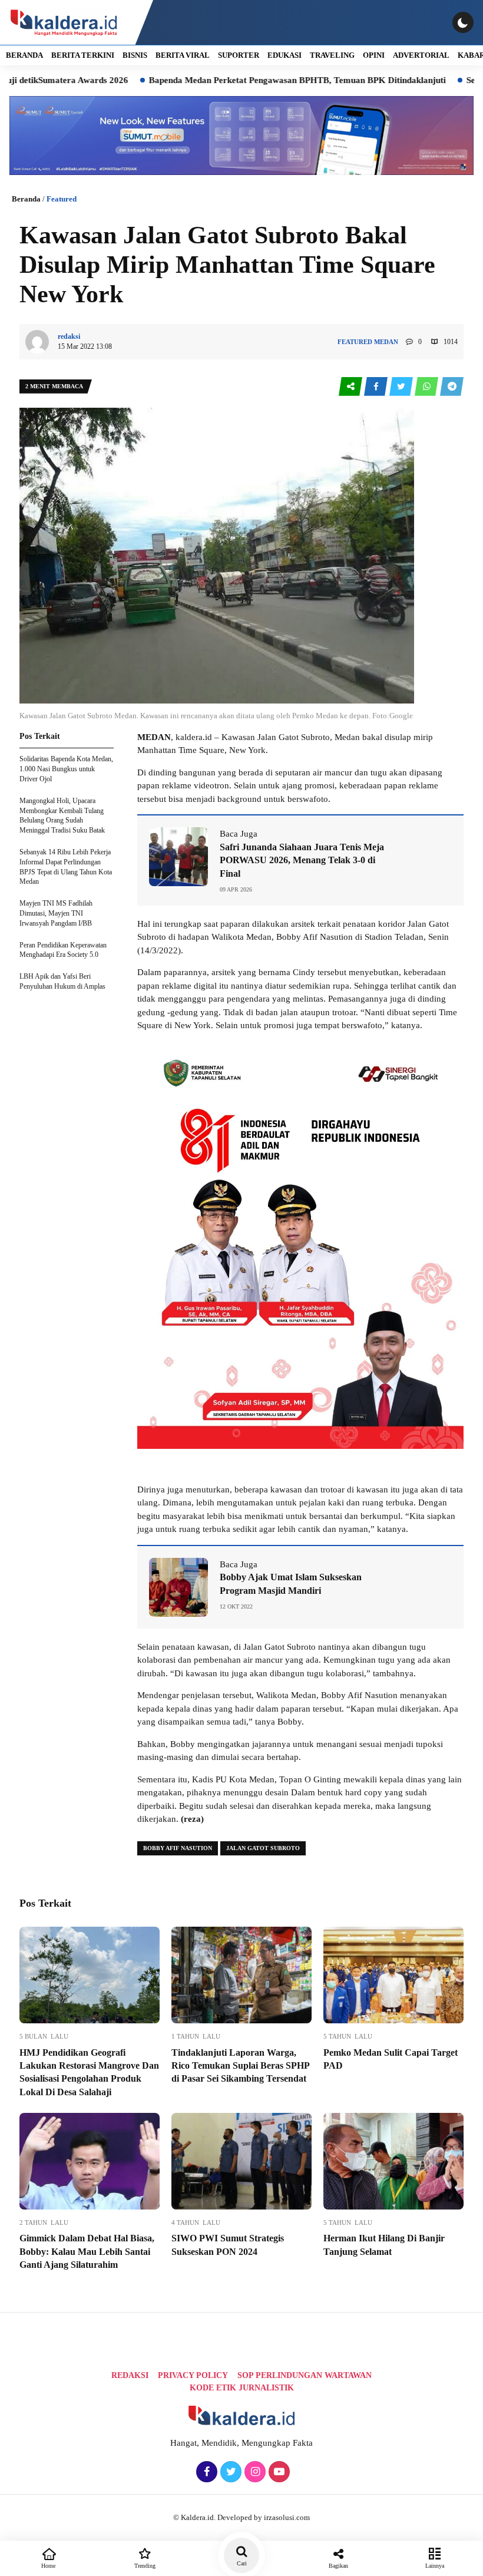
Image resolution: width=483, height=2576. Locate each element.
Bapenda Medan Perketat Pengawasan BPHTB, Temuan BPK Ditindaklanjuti (241, 80)
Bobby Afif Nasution (178, 1848)
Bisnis (135, 55)
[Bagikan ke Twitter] (402, 387)
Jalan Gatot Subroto (263, 1848)
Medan (386, 342)
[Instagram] (254, 2472)
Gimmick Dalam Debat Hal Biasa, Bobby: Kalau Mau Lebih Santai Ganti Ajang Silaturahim (87, 2251)
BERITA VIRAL (183, 55)
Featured (62, 199)
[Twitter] (229, 2472)
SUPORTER (239, 55)
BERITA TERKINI (83, 55)
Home (48, 2566)
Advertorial (421, 55)
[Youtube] (278, 2472)
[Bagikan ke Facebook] (377, 387)
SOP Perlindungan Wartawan (305, 2375)
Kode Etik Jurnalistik (242, 2388)
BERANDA (24, 55)
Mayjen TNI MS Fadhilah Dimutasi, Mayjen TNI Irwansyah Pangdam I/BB (56, 913)
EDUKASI (284, 55)
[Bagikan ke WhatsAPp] (427, 387)
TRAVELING (332, 55)
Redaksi (130, 2375)
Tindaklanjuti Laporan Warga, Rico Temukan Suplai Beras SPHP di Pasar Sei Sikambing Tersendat (240, 2066)
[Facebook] (205, 2472)
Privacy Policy (193, 2375)
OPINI (374, 55)
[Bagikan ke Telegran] (452, 387)
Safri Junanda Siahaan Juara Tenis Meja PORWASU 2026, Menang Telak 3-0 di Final (302, 860)
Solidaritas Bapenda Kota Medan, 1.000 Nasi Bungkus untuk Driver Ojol (66, 769)
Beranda (26, 199)
